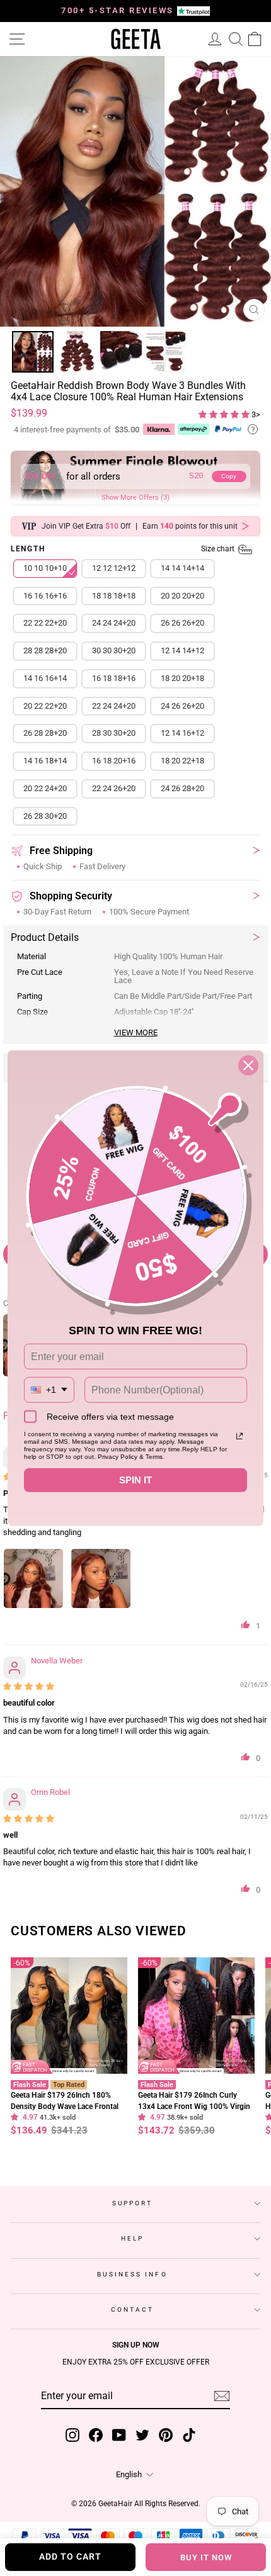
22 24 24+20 (114, 706)
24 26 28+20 (182, 788)
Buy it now (206, 2557)
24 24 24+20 (114, 623)
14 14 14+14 (182, 568)
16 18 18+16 (114, 678)
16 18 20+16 (114, 761)
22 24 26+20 (114, 788)
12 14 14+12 (182, 650)
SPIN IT (135, 1480)
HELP (132, 2238)
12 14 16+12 (182, 733)
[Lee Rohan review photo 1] (33, 1578)
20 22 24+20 (45, 788)
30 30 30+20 (114, 650)
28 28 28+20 (45, 650)
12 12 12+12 (114, 568)
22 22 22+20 (45, 623)
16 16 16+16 (45, 596)
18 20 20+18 (182, 678)
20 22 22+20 (45, 706)
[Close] (248, 1065)
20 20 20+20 (182, 596)
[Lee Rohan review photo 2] (101, 1578)
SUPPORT (133, 2203)
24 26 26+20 (182, 706)
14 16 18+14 (45, 761)
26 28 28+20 (45, 733)
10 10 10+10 (45, 568)
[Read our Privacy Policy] (239, 1436)
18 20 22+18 (182, 761)
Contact (133, 2309)
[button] (225, 414)
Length (124, 549)
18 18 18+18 (114, 596)
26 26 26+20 (182, 623)
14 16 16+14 (45, 678)
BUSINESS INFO (132, 2274)
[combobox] (49, 1390)
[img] (29, 1686)
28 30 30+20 (114, 733)
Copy (229, 476)
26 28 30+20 (45, 816)
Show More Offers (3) (135, 498)
